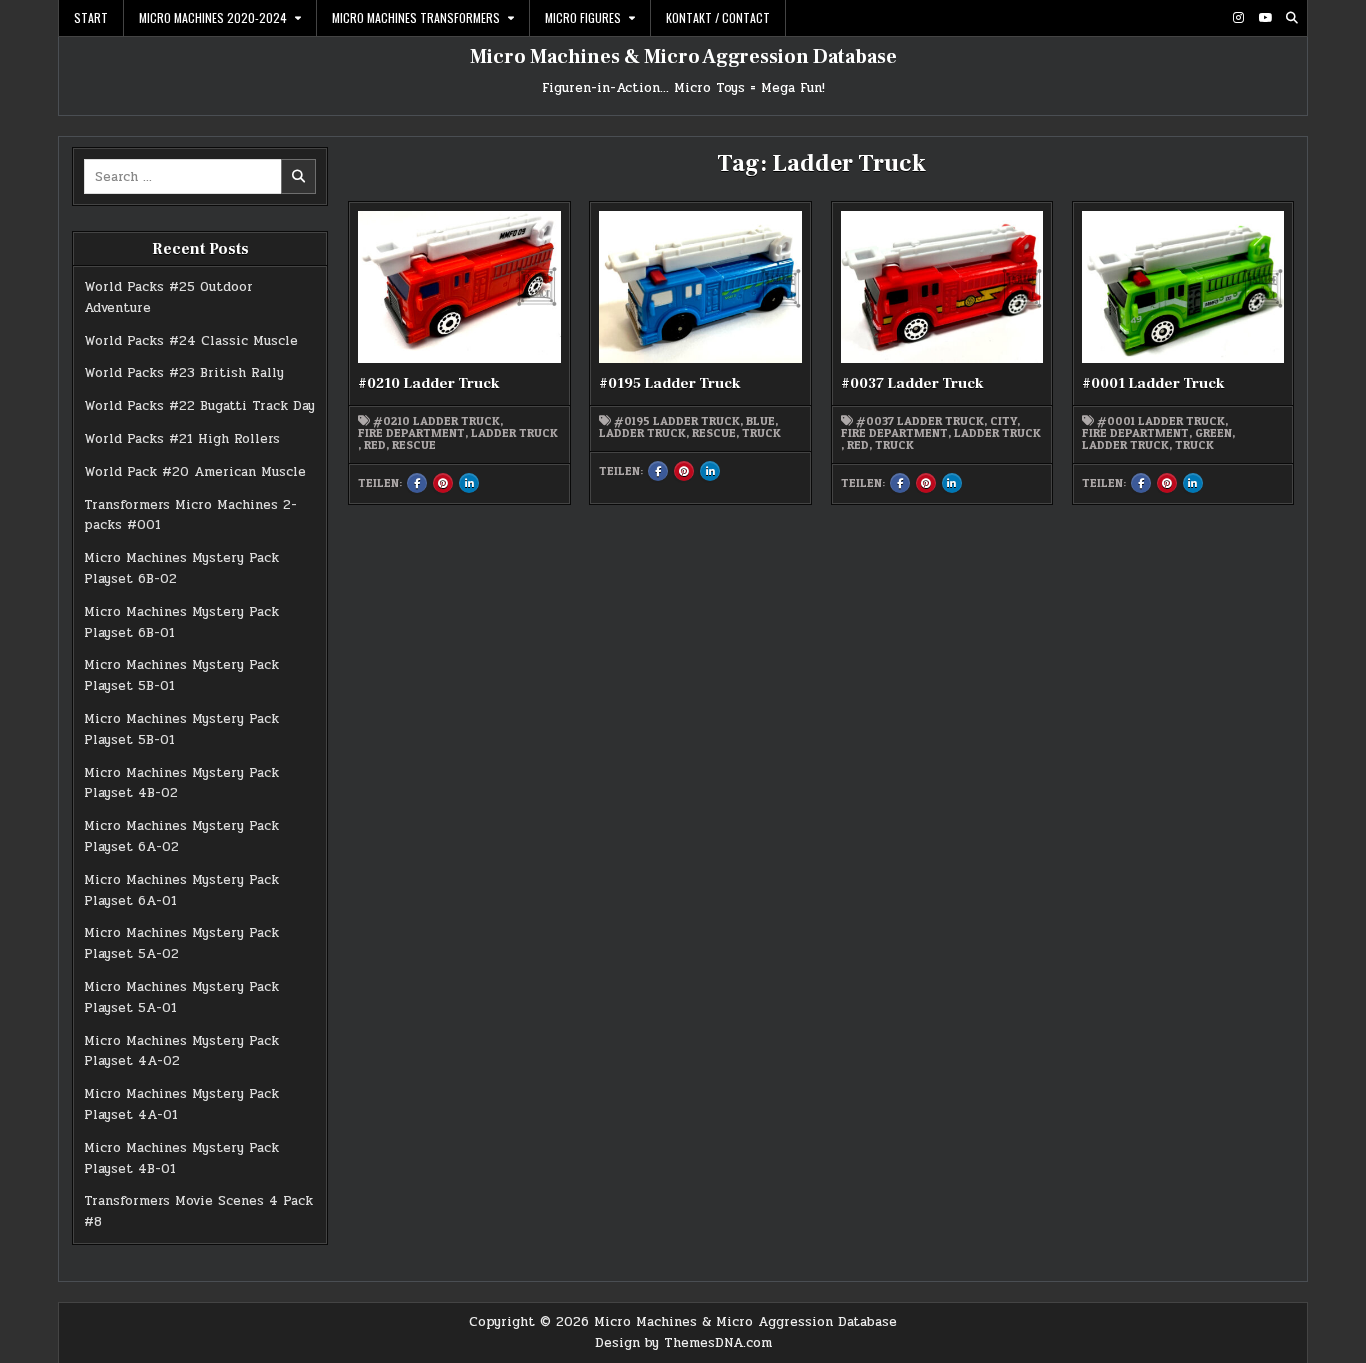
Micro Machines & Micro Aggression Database (683, 57)
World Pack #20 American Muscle (195, 472)
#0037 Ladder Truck (912, 383)
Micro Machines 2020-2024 (213, 17)
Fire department (411, 433)
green (1213, 433)
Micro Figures (583, 17)
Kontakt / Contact (718, 17)
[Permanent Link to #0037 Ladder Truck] (942, 287)
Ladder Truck (514, 433)
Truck (761, 433)
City (1003, 421)
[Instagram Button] (1238, 18)
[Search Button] (1292, 18)
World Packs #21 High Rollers (182, 439)
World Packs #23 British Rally (184, 373)
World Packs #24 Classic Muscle (191, 341)
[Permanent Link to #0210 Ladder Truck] (459, 287)
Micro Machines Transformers (416, 17)
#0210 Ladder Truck (429, 383)
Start (91, 17)
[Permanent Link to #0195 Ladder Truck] (700, 287)
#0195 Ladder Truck (670, 383)
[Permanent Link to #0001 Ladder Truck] (1183, 287)
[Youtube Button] (1265, 18)
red (375, 445)
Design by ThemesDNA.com (683, 1343)
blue (760, 421)
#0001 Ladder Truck (1153, 383)
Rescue (414, 445)
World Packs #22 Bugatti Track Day (199, 406)
